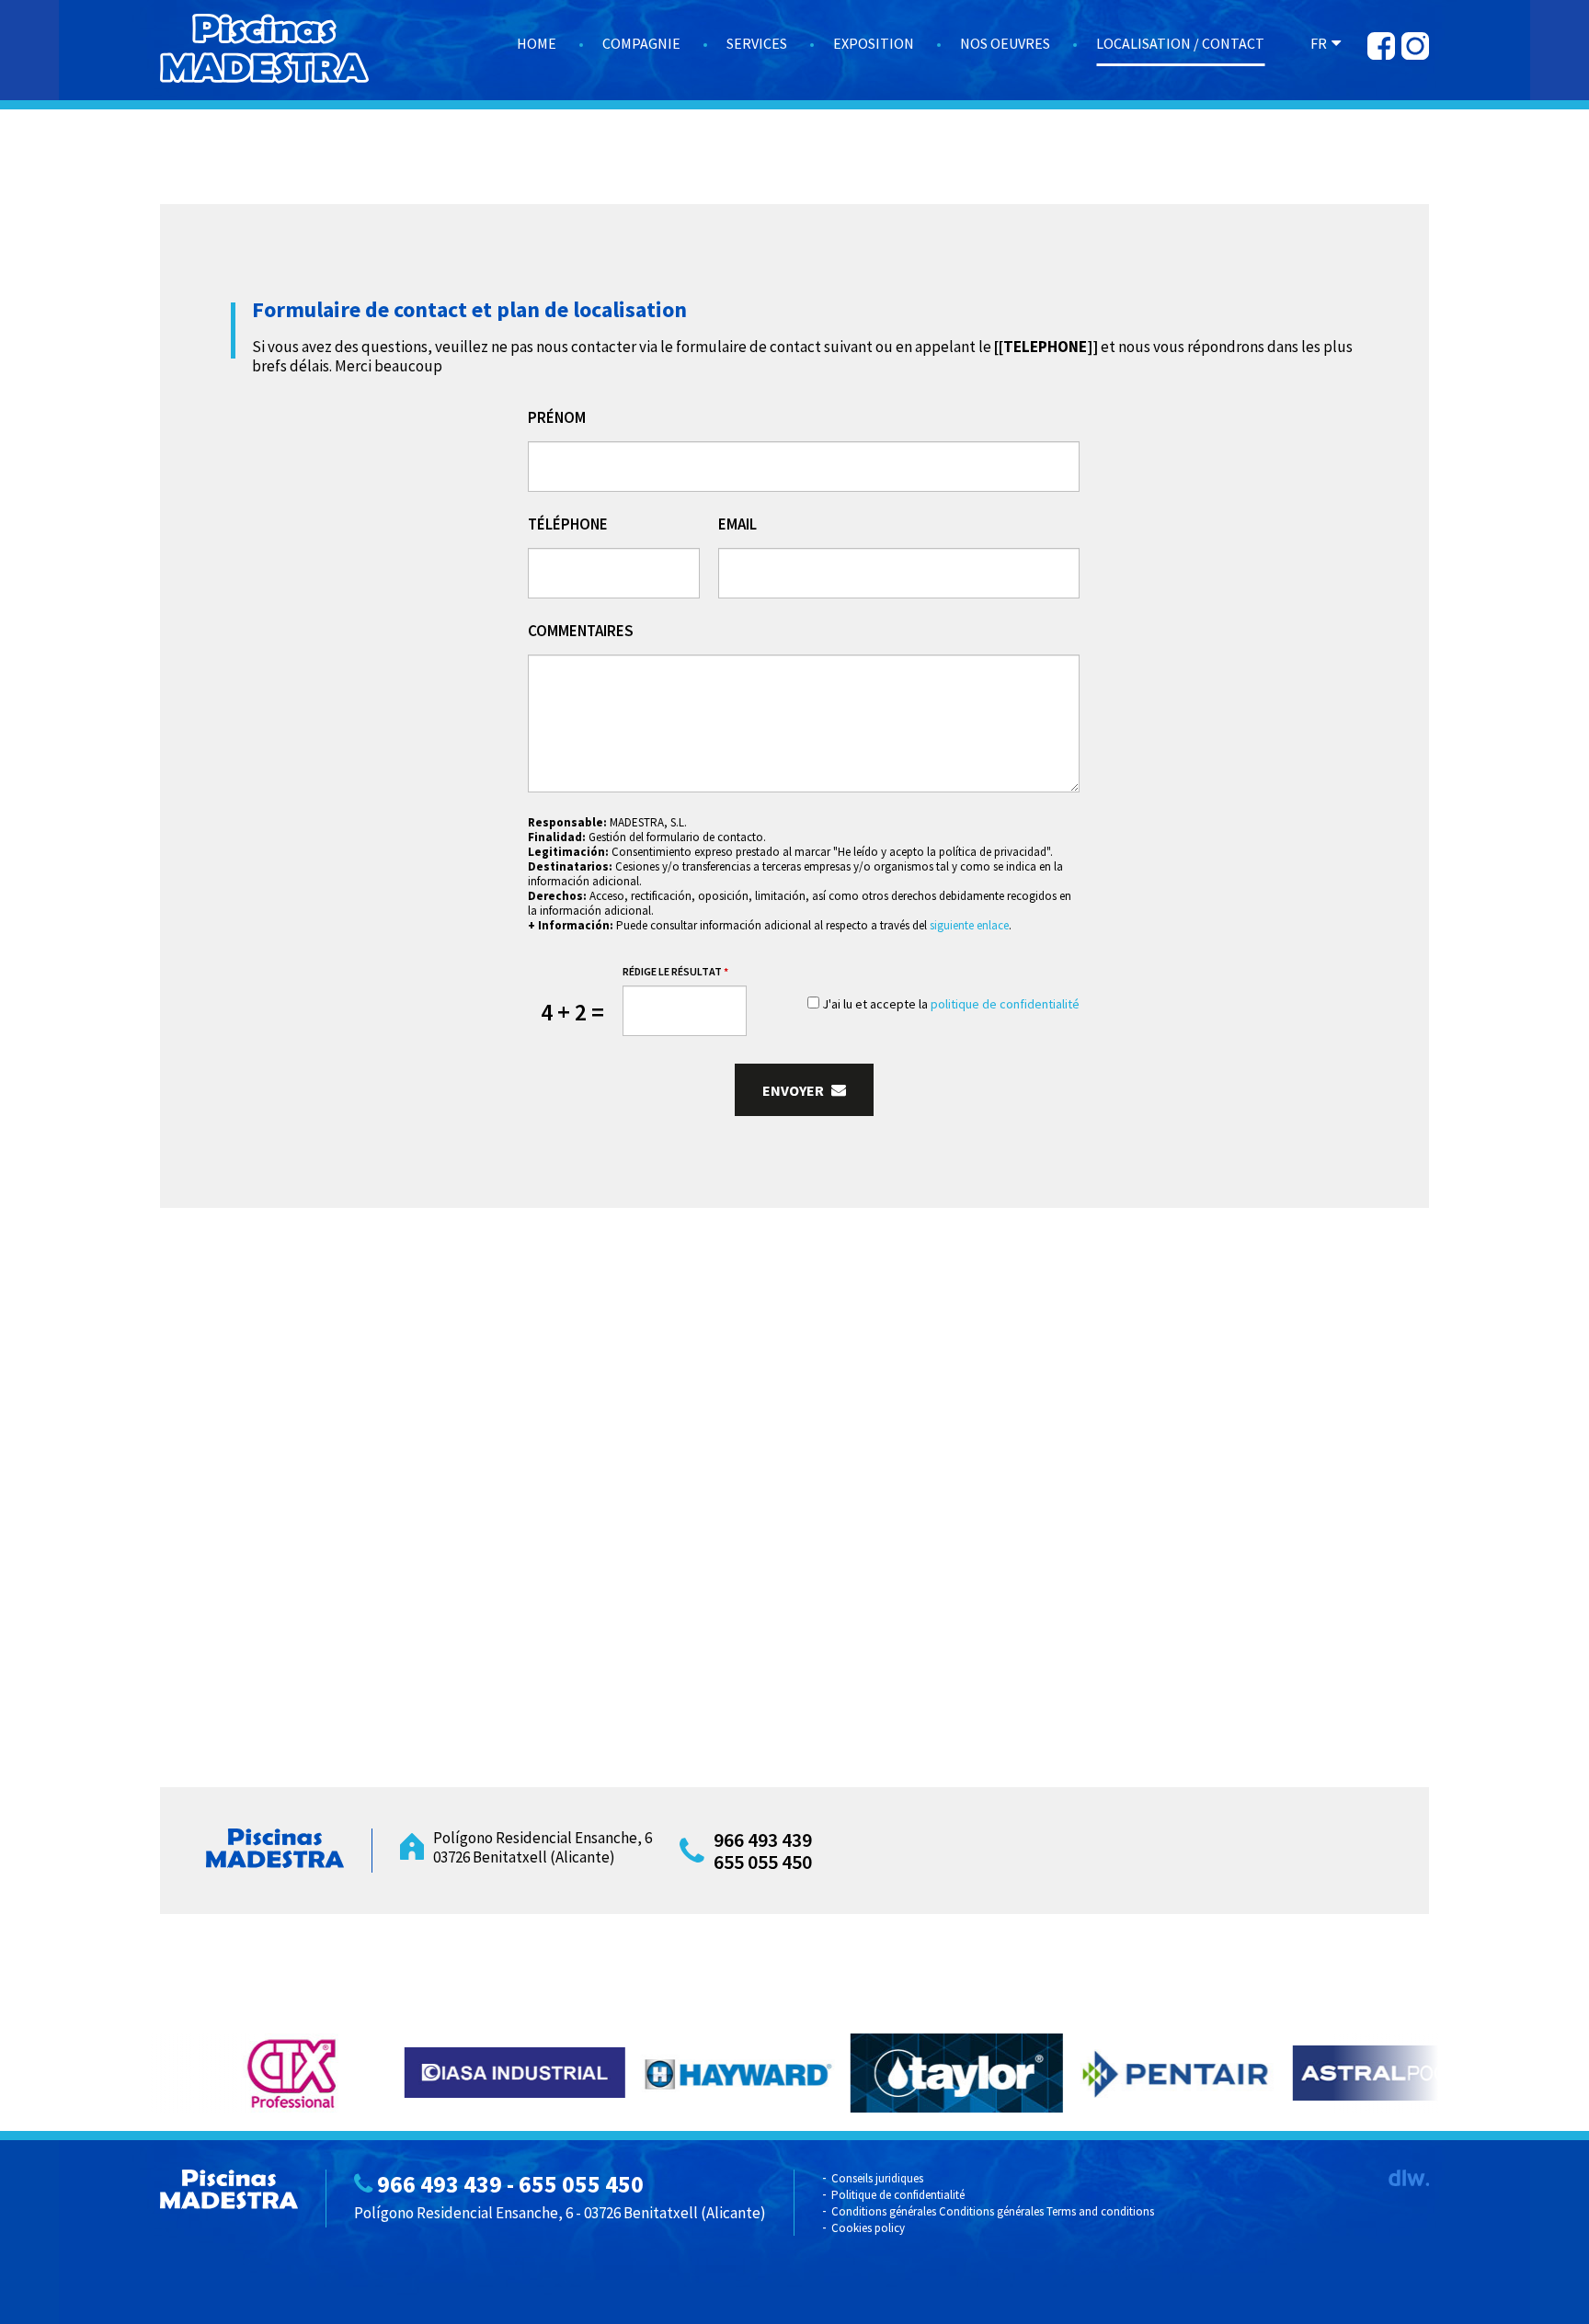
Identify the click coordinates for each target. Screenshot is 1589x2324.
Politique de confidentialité (898, 2195)
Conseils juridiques (877, 2178)
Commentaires (581, 631)
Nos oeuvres (1005, 43)
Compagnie (641, 43)
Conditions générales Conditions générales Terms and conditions (993, 2211)
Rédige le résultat (675, 971)
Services (757, 43)
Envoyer (794, 1090)
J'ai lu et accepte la (949, 1004)
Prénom (557, 418)
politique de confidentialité (1005, 1004)
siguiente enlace (969, 925)
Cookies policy (868, 2228)
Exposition (874, 43)
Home (537, 43)
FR (1319, 43)
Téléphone (568, 524)
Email (737, 524)
